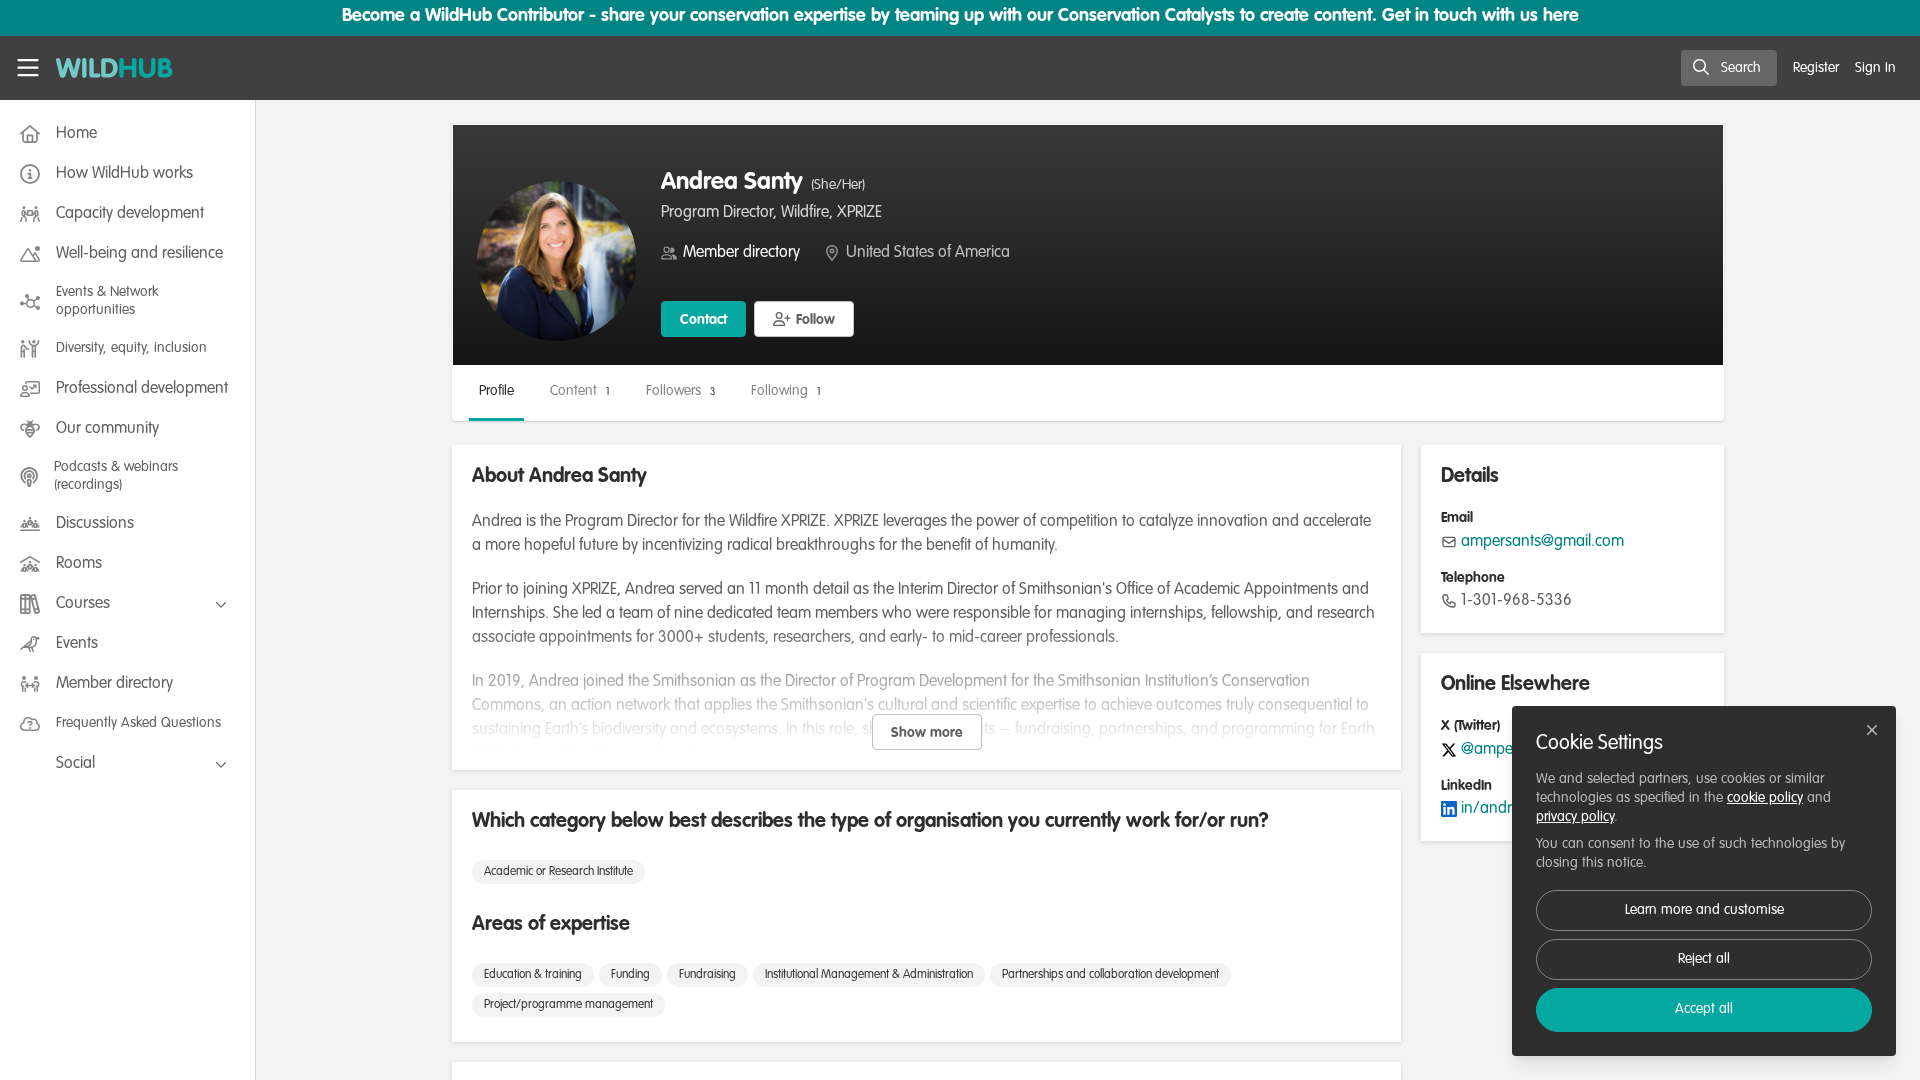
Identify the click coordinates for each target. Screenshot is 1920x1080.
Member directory (741, 253)
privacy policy (1575, 817)
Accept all (1704, 1009)
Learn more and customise (1704, 910)
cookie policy (1765, 798)
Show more (927, 733)
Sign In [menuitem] (1875, 68)
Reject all (1704, 959)
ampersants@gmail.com (1542, 542)
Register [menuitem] (1816, 68)
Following (786, 391)
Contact (703, 320)
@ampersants (1507, 750)
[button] (804, 319)
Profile (496, 391)
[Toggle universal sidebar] (28, 68)
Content (580, 391)
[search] (1729, 68)
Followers (680, 391)
